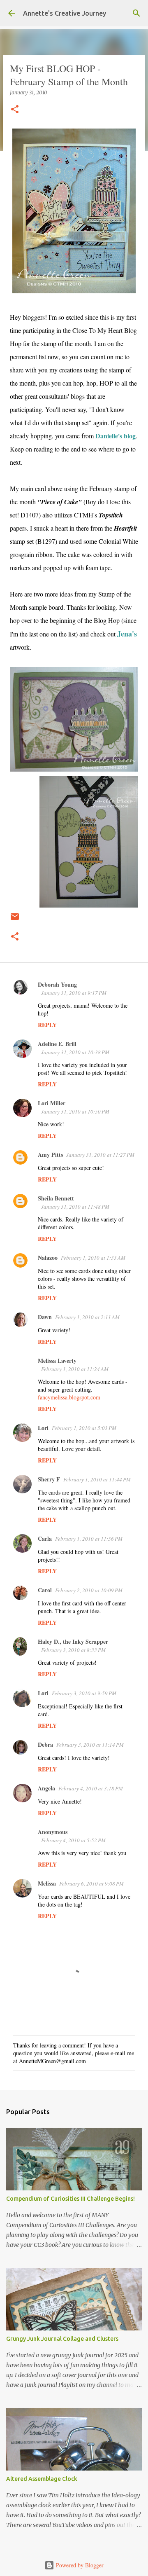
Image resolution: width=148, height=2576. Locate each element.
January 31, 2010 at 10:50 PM (75, 1111)
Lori (43, 1428)
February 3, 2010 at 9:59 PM (84, 1693)
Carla (45, 1538)
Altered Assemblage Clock (42, 2479)
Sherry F (49, 1479)
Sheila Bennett (56, 1198)
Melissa (47, 1883)
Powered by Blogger (79, 2565)
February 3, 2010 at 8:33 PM (73, 1650)
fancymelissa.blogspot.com (69, 1397)
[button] (15, 110)
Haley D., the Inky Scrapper (73, 1641)
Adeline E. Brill (57, 1044)
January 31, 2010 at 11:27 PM (100, 1155)
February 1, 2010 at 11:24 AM (75, 1369)
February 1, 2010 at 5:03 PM (84, 1428)
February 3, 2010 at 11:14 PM (90, 1745)
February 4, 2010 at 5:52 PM (73, 1840)
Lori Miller (52, 1103)
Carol (45, 1590)
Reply (47, 1025)
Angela (46, 1788)
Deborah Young (57, 984)
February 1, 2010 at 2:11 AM (87, 1317)
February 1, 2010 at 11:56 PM (89, 1539)
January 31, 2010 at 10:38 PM (75, 1052)
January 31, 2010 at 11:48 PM (75, 1207)
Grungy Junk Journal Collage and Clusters (62, 2339)
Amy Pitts (50, 1155)
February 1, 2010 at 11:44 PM (97, 1479)
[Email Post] (15, 920)
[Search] (136, 13)
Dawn (45, 1317)
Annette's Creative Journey (65, 13)
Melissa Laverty (57, 1361)
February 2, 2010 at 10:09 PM (89, 1590)
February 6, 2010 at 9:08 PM (91, 1883)
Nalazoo (48, 1258)
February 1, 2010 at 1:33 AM (93, 1258)
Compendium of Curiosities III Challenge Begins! (71, 2199)
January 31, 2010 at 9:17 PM (74, 993)
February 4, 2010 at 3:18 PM (91, 1788)
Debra (45, 1744)
